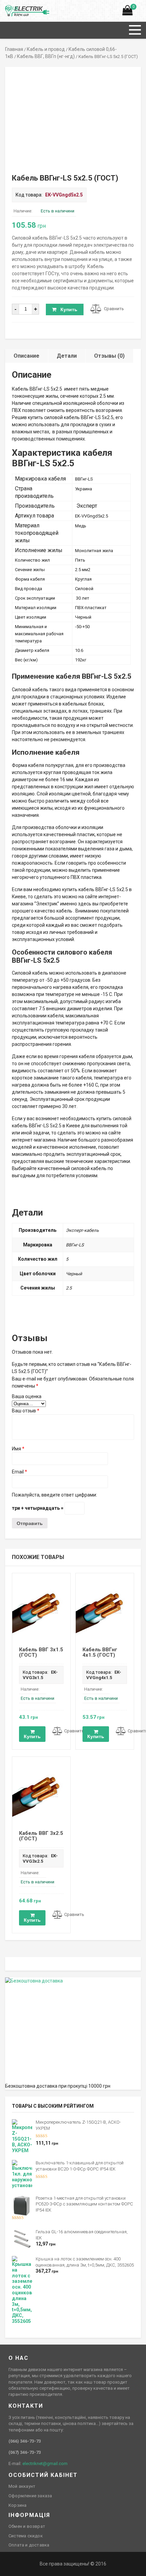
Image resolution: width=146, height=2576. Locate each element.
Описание (26, 356)
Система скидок (26, 2536)
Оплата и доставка (29, 2545)
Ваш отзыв (26, 1411)
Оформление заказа (30, 2496)
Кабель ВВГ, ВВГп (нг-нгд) (46, 56)
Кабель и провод (46, 49)
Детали (67, 356)
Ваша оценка (27, 1396)
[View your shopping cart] (127, 12)
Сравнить (114, 309)
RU (8, 8)
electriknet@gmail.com (45, 2464)
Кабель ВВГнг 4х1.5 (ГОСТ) (100, 1652)
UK (15, 8)
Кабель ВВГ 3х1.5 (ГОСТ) (41, 1652)
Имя (18, 1449)
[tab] (27, 356)
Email (20, 1472)
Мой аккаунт (22, 2486)
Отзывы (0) (109, 356)
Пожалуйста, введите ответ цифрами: (54, 1495)
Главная (14, 49)
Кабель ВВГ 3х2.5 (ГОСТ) (41, 1836)
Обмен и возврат (27, 2526)
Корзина (17, 2505)
